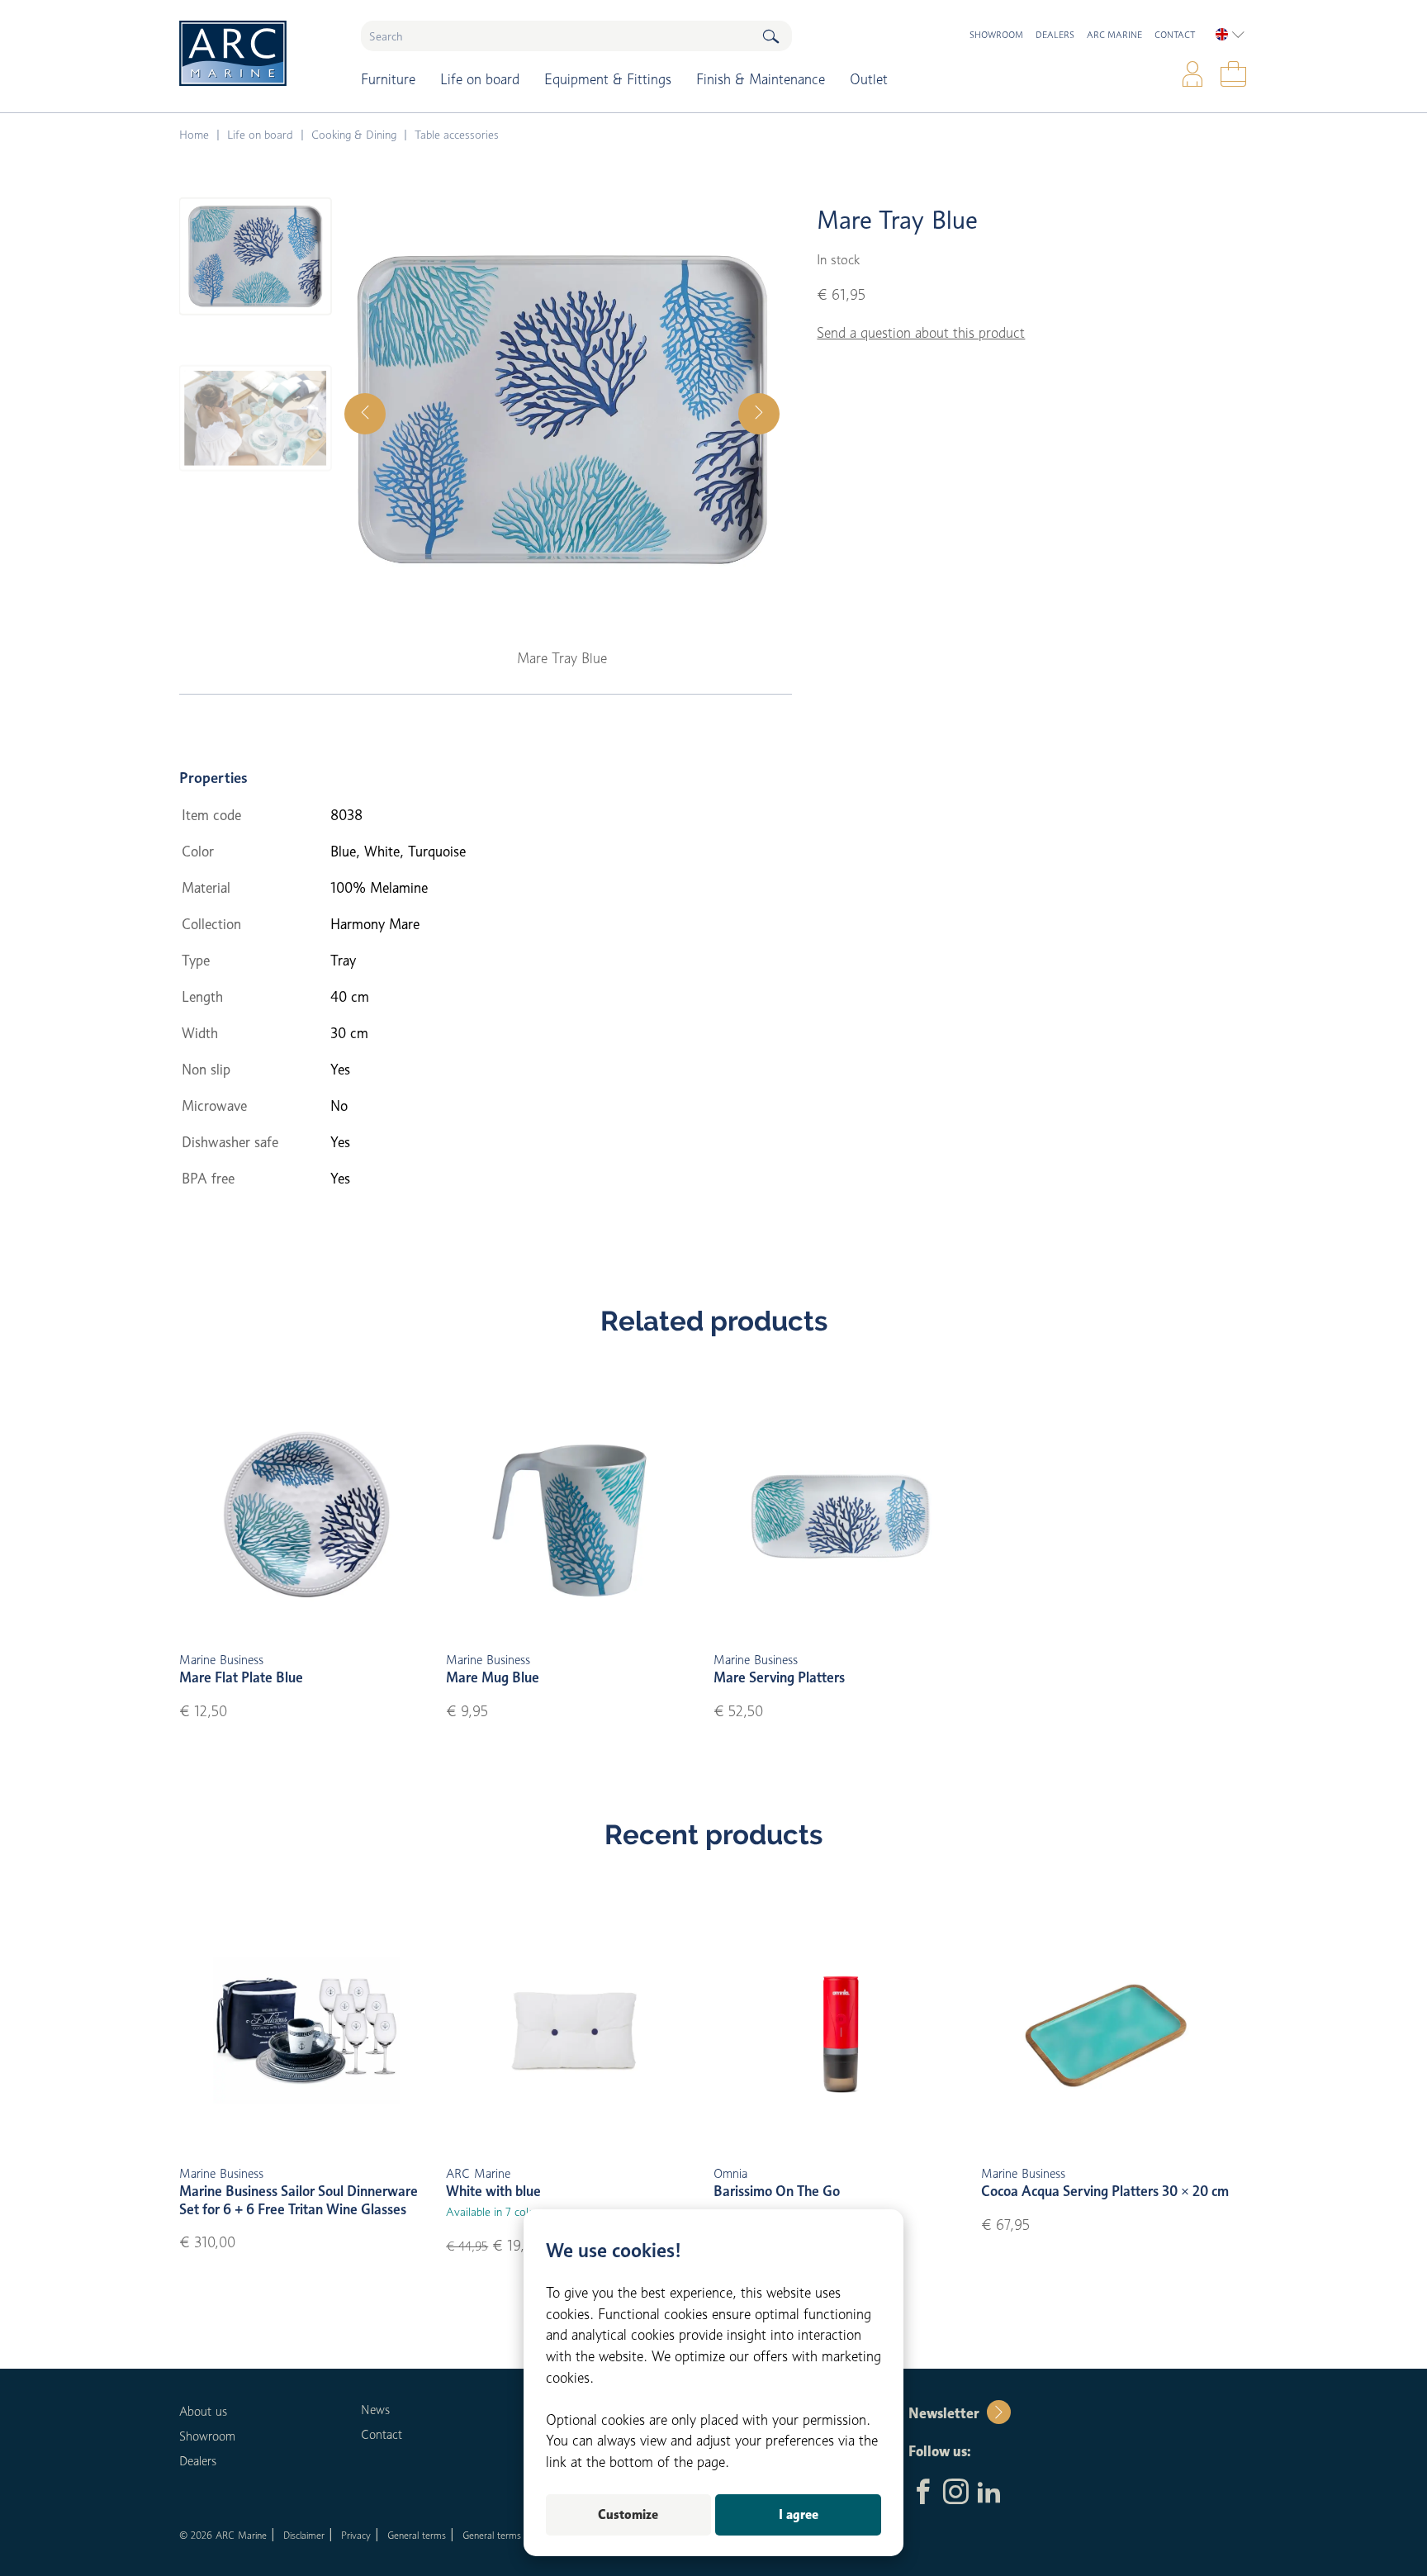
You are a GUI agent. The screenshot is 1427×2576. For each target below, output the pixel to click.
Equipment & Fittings (608, 79)
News (375, 2410)
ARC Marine (1114, 35)
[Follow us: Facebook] (923, 2493)
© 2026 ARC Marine (223, 2535)
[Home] (258, 53)
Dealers (1055, 35)
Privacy (356, 2535)
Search (770, 36)
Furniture (388, 79)
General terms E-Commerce (521, 2535)
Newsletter (943, 2413)
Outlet (869, 79)
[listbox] (1230, 35)
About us (203, 2412)
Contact (1175, 35)
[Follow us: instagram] (956, 2493)
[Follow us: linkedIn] (989, 2493)
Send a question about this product (921, 333)
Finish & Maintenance (761, 79)
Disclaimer (304, 2535)
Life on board (480, 79)
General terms (417, 2535)
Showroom (996, 35)
